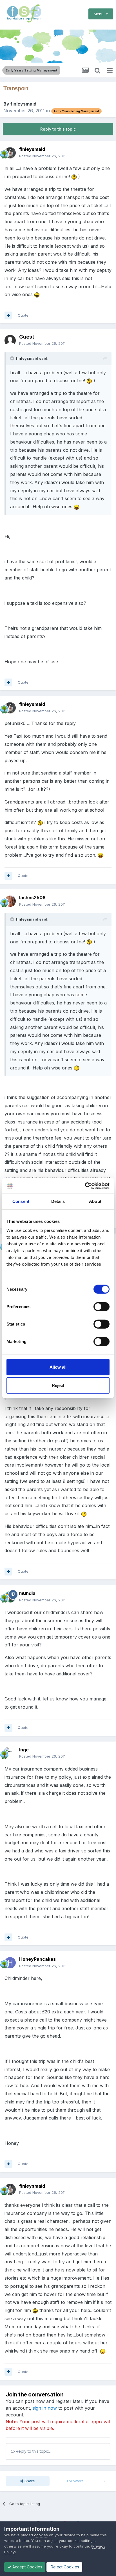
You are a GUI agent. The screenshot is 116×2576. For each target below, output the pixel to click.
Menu (100, 14)
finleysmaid (23, 104)
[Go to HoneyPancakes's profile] (10, 1963)
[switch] (101, 1306)
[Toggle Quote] (13, 358)
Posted (42, 156)
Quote (23, 315)
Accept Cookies (27, 2567)
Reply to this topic (58, 129)
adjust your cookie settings (71, 2541)
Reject (58, 1385)
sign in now (45, 2408)
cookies (41, 2535)
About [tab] (95, 1201)
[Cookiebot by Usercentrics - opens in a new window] (85, 1186)
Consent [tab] (21, 1201)
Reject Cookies (64, 2567)
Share (29, 2481)
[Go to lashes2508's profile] (10, 901)
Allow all (58, 1367)
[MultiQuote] (8, 315)
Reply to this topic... (33, 2451)
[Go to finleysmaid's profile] (10, 153)
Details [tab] (58, 1201)
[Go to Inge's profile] (10, 1753)
